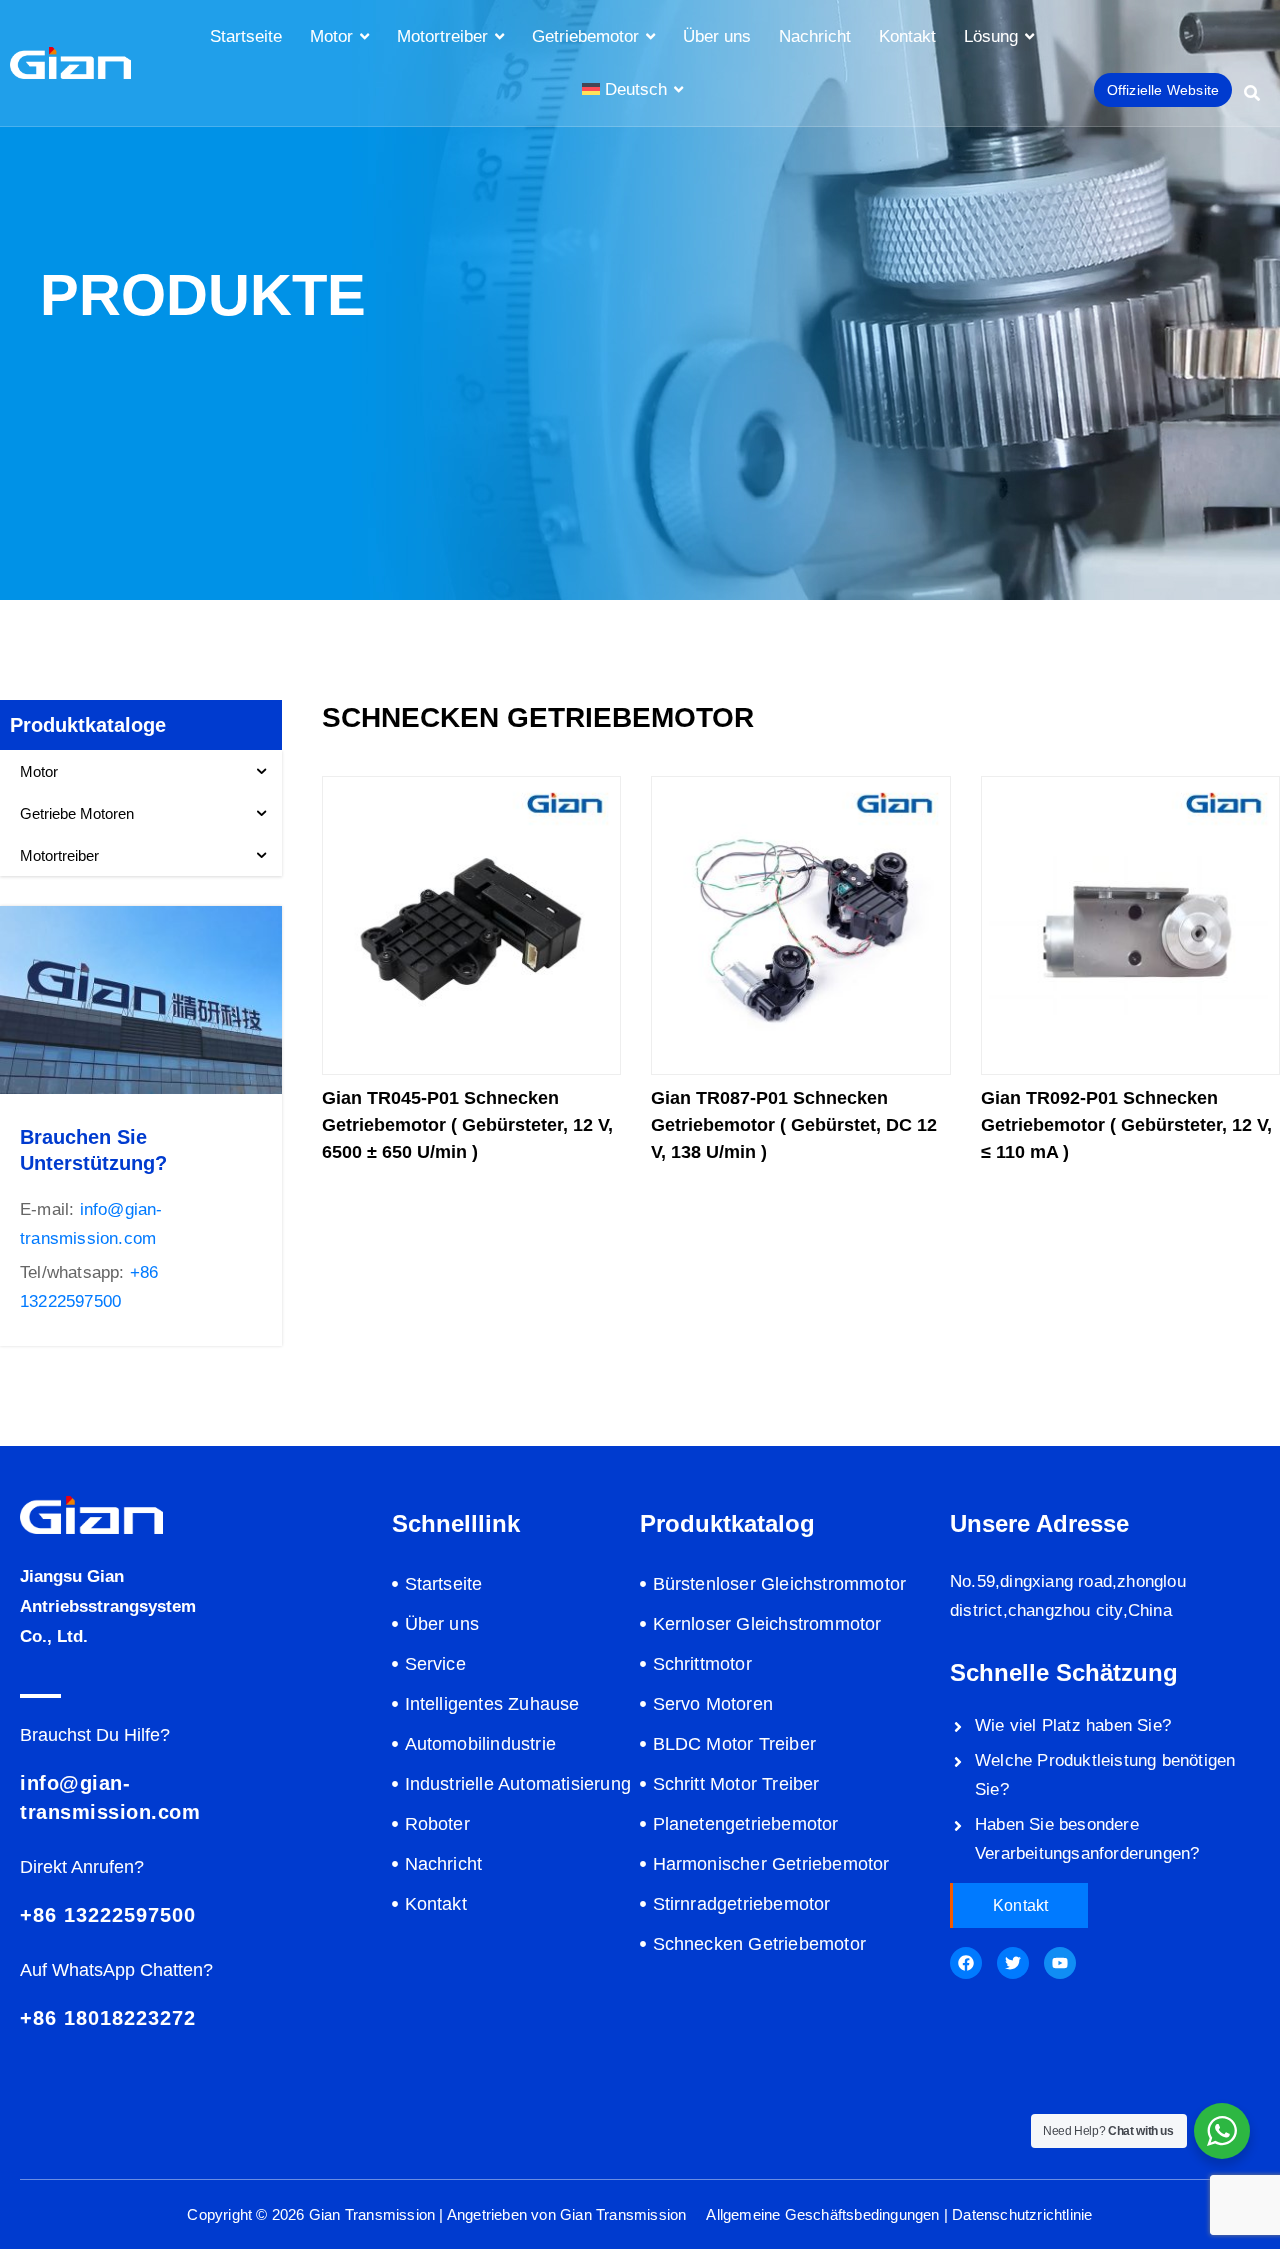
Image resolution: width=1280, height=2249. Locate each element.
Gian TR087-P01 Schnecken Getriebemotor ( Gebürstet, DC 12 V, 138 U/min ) (794, 1125)
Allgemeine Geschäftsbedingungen (822, 2214)
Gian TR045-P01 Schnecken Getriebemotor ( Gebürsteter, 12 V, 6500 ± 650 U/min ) (467, 1125)
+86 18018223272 (108, 2018)
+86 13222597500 (108, 1915)
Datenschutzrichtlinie (1022, 2214)
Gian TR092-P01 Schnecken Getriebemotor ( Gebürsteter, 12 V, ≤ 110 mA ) (1126, 1125)
